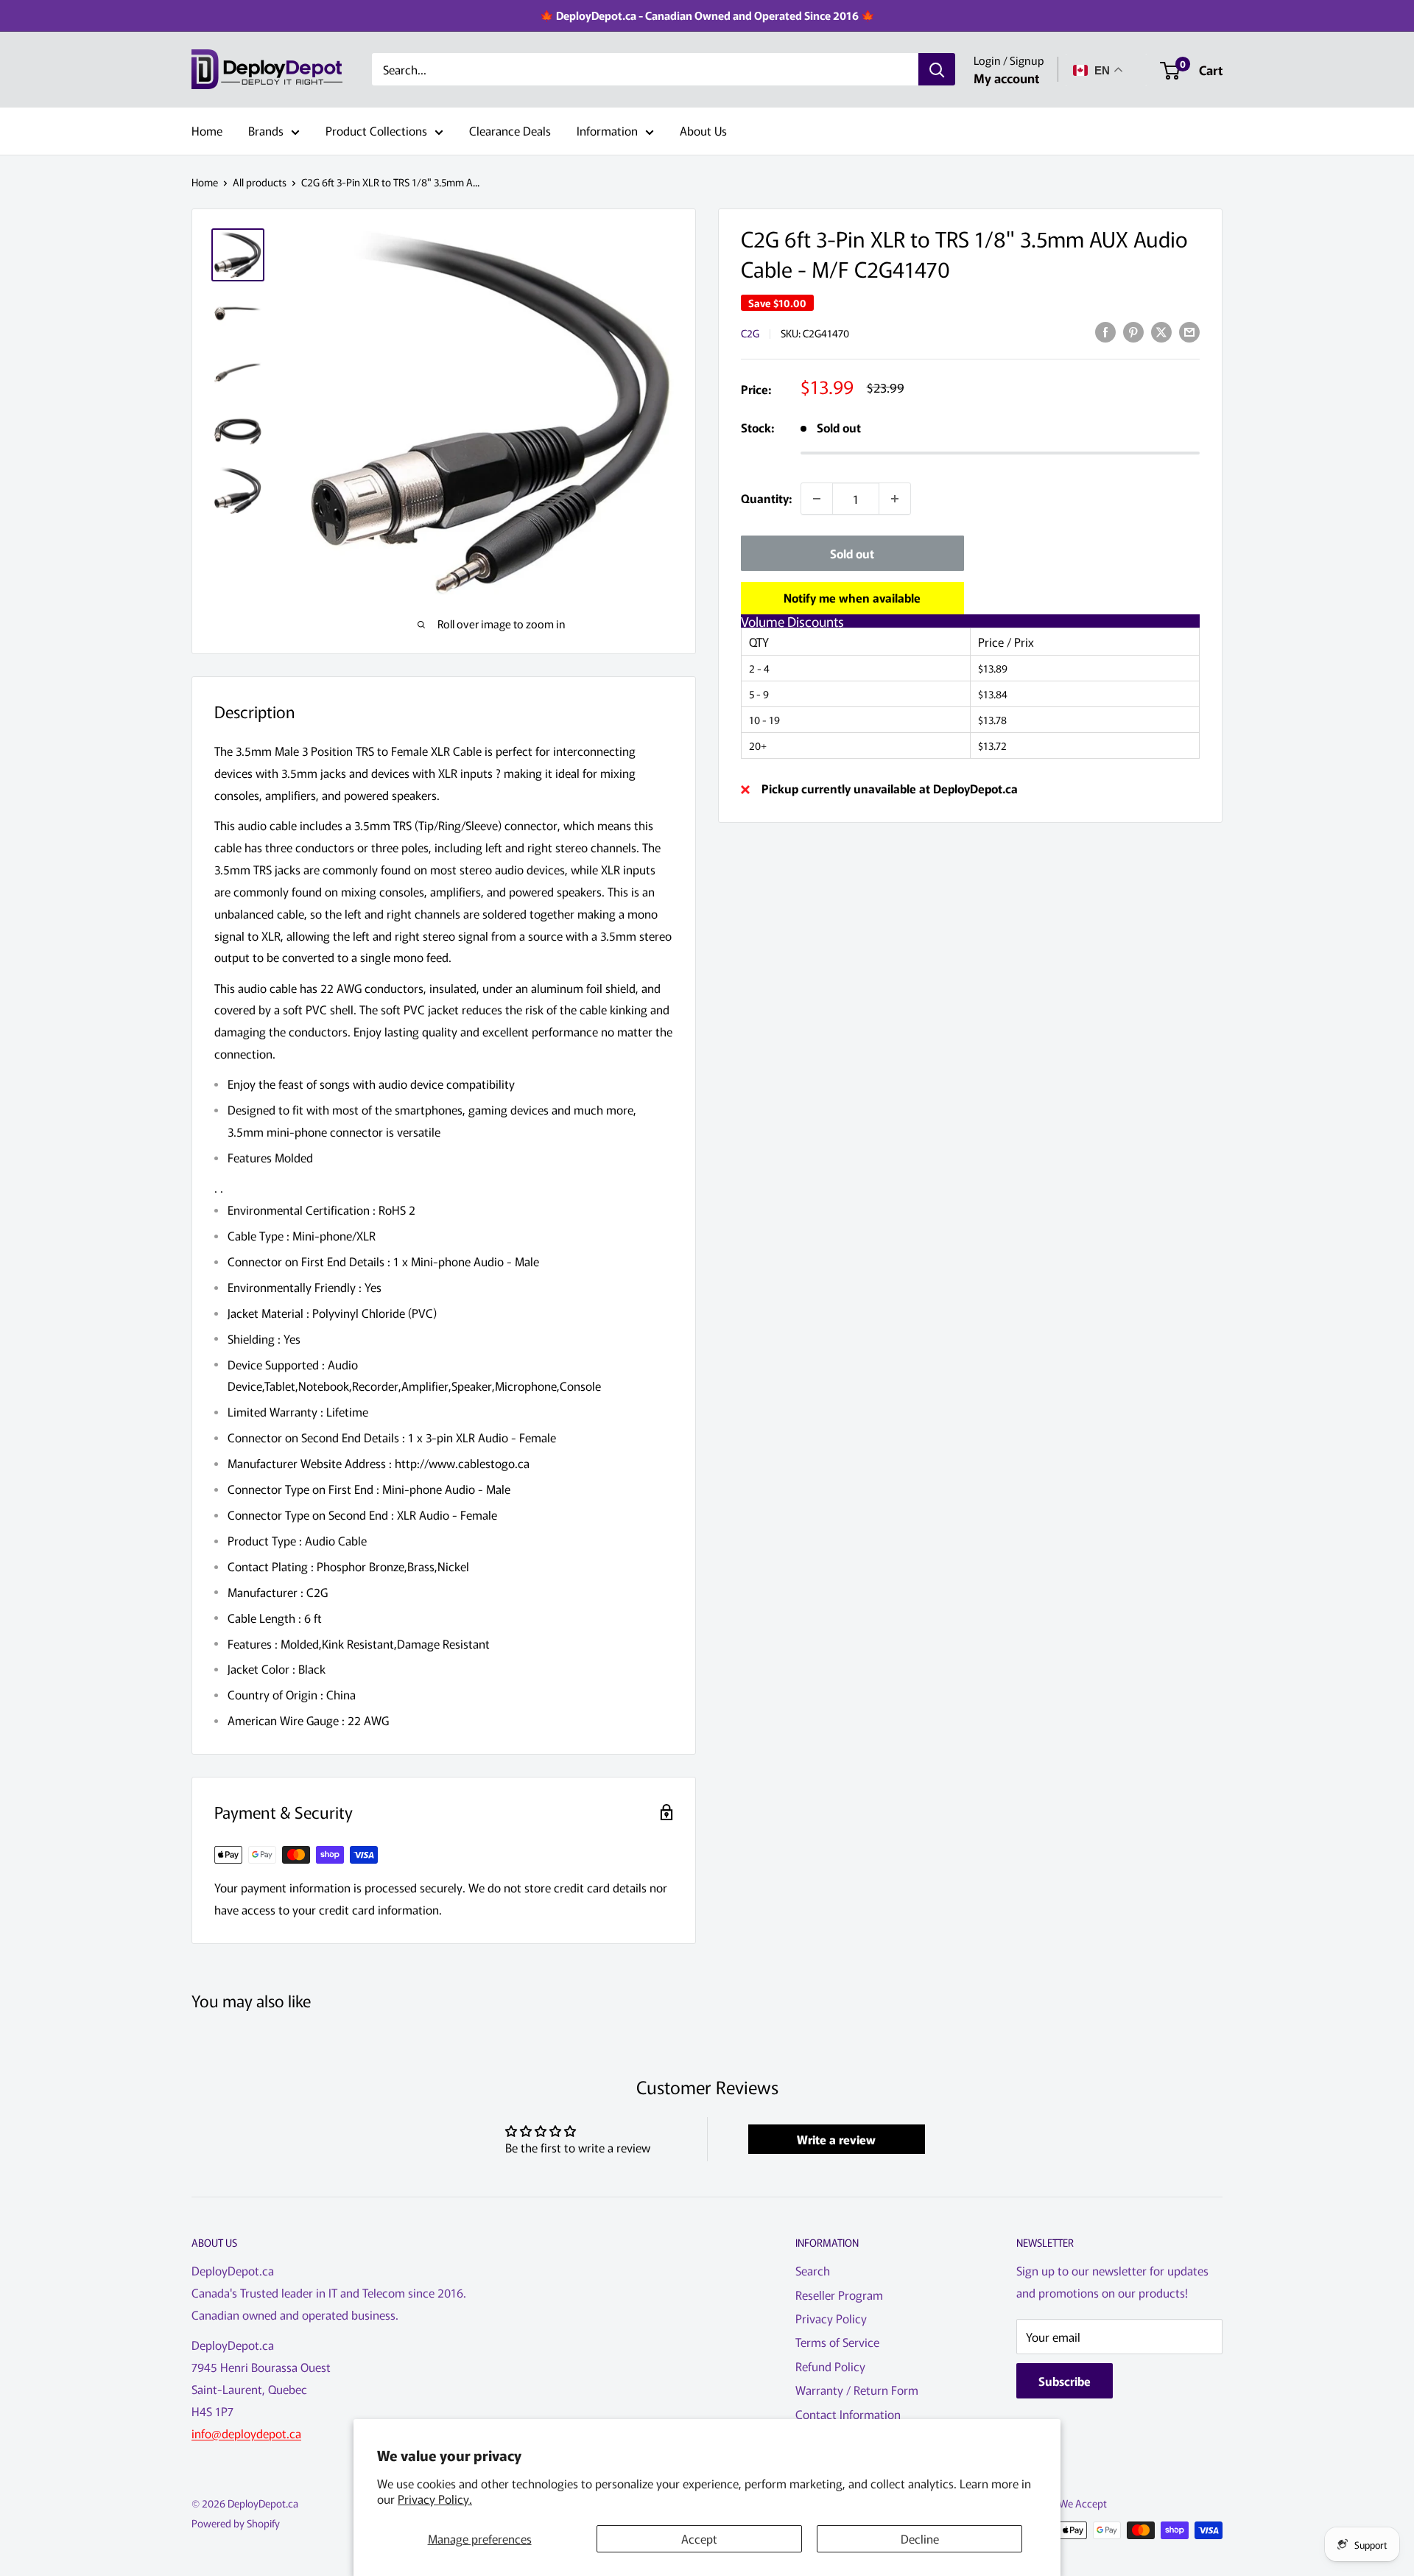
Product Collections (376, 130)
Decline (920, 2538)
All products (260, 182)
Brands (266, 130)
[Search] (937, 70)
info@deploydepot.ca (246, 2433)
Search (813, 2270)
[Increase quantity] (895, 499)
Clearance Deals (510, 130)
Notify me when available (852, 597)
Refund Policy (830, 2366)
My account (1006, 78)
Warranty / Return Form (857, 2390)
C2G (750, 333)
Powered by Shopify (236, 2523)
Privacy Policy (831, 2318)
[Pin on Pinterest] (1133, 331)
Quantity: (766, 498)
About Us (703, 130)
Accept (699, 2538)
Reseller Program (839, 2295)
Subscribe (1065, 2381)
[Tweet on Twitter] (1161, 331)
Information (607, 130)
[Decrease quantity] (817, 499)
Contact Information (848, 2414)
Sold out (852, 553)
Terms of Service (837, 2342)
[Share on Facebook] (1105, 331)
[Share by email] (1189, 331)
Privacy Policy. (435, 2499)
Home (207, 130)
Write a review (836, 2139)
